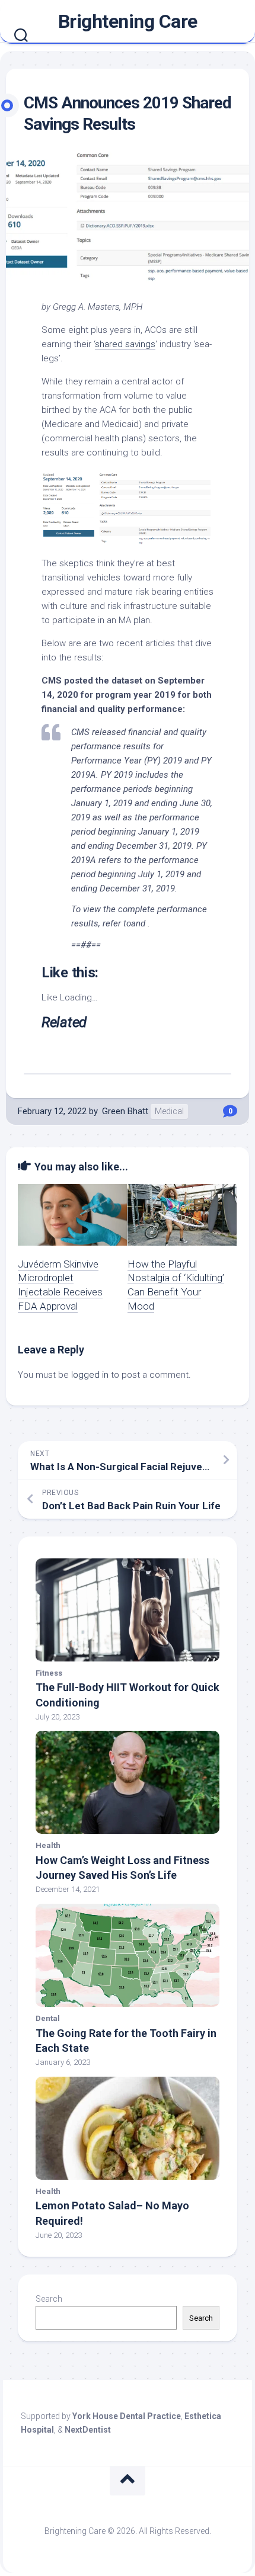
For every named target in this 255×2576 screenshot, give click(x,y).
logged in (90, 1375)
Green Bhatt (125, 1111)
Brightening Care (128, 21)
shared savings (125, 344)
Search (49, 2299)
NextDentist (88, 2430)
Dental (48, 2018)
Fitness (49, 1673)
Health (48, 1845)
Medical (169, 1111)
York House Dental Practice (127, 2416)
